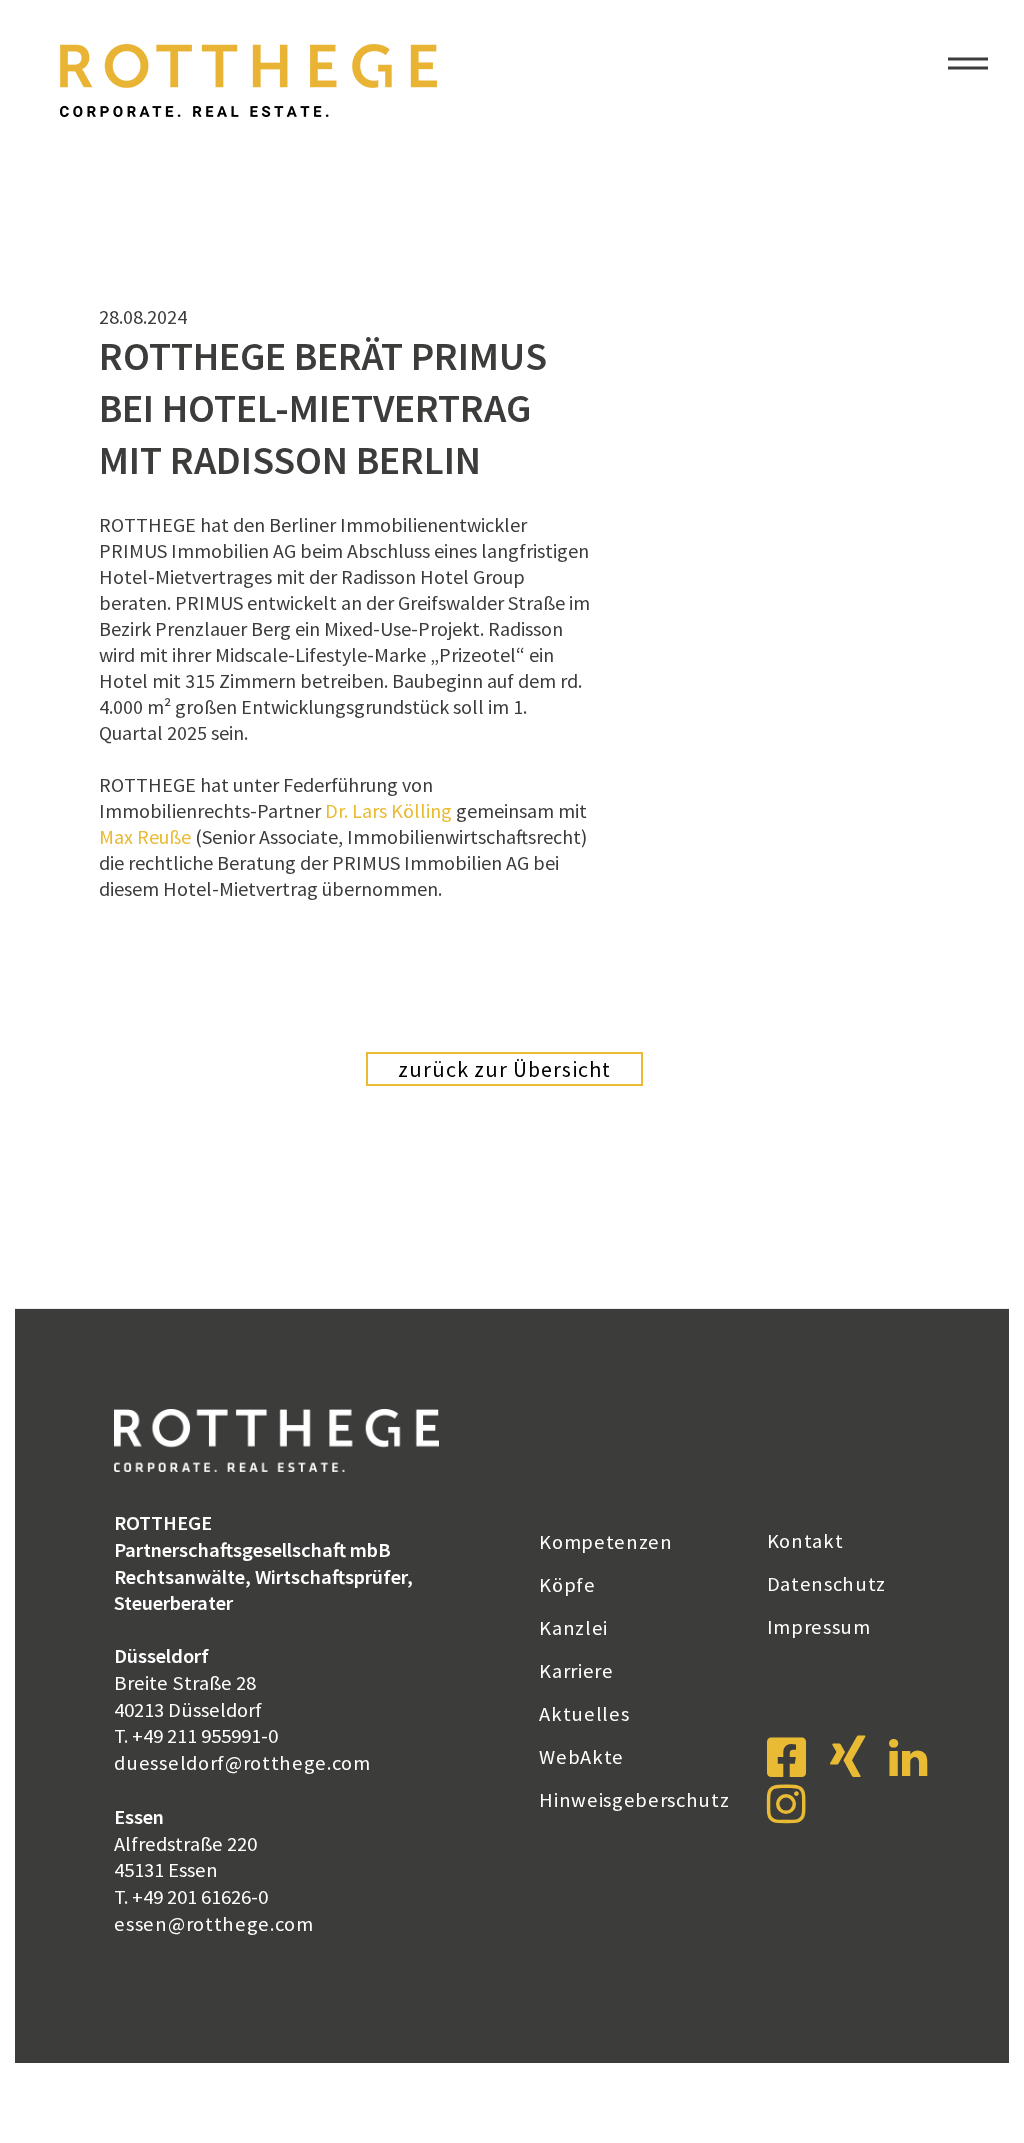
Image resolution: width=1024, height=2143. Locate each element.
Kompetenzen (606, 1542)
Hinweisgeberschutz (634, 1800)
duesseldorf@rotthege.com (242, 1763)
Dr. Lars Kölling (388, 810)
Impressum (819, 1627)
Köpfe (567, 1585)
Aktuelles (584, 1714)
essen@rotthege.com (213, 1924)
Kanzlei (573, 1628)
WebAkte (581, 1757)
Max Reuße (145, 836)
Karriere (576, 1671)
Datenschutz (827, 1584)
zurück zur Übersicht (504, 1069)
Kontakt (805, 1541)
